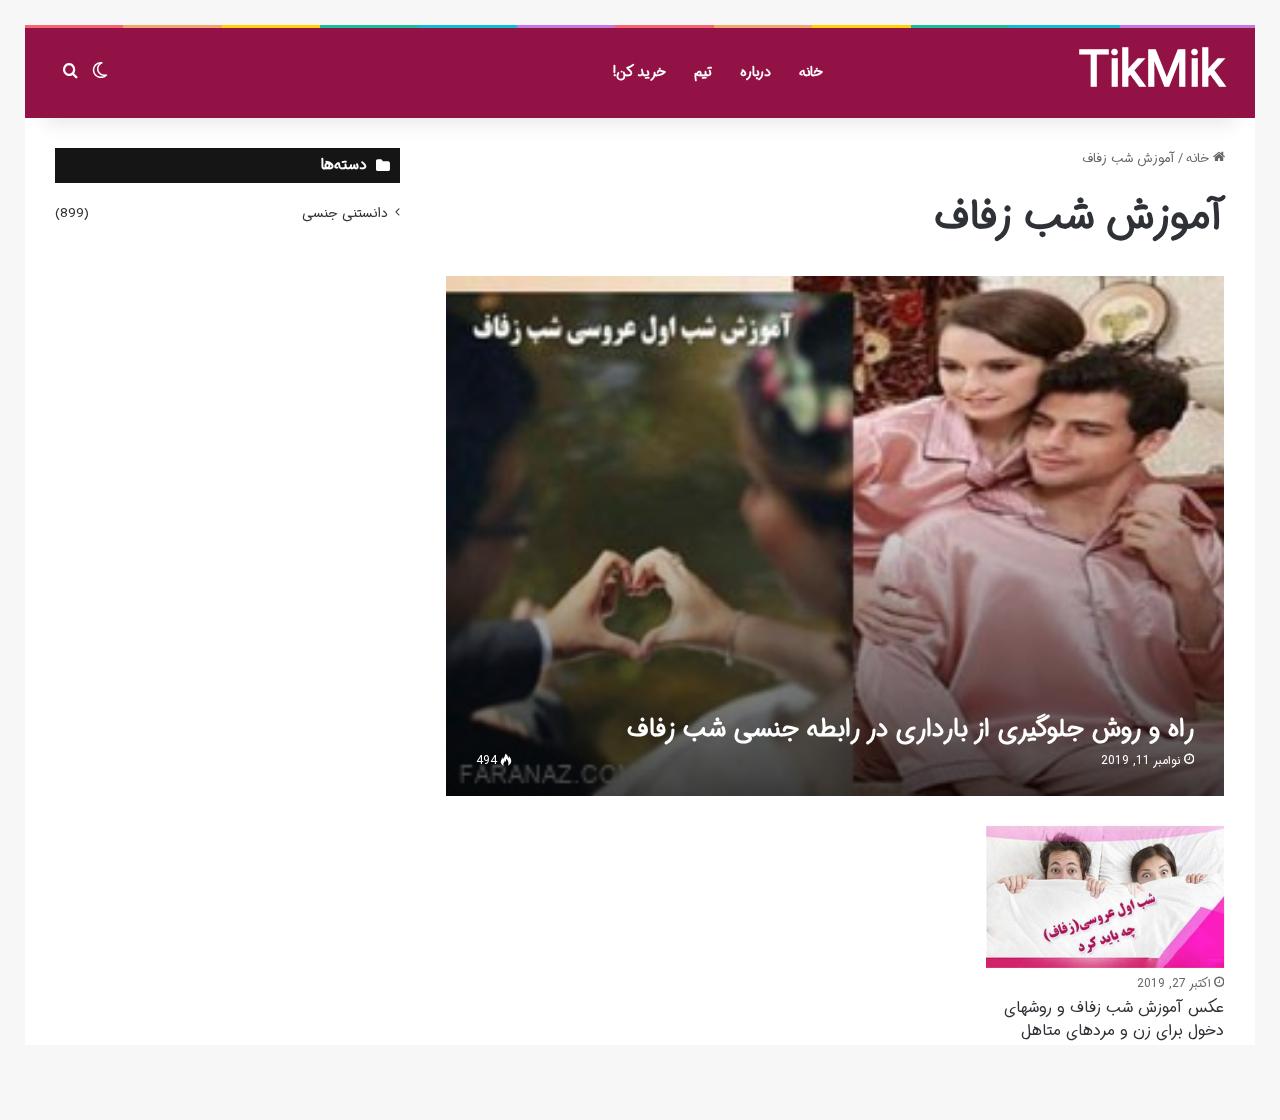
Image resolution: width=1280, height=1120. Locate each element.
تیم (703, 72)
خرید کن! (639, 72)
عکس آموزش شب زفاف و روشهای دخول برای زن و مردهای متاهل (1114, 1018)
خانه (811, 72)
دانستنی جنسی (345, 213)
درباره (755, 72)
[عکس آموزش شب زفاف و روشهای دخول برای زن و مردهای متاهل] (1105, 897)
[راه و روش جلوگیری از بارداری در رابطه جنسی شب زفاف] (835, 535)
